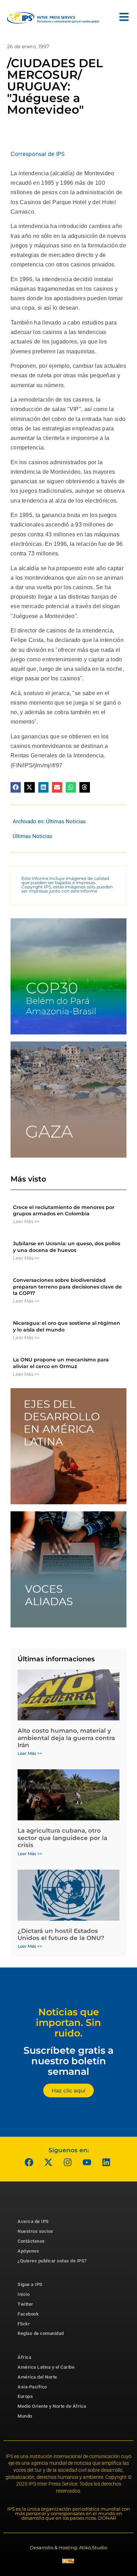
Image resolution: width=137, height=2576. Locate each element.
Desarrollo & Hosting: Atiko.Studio (68, 2547)
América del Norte (37, 2377)
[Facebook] (29, 2162)
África (24, 2357)
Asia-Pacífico (32, 2387)
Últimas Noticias (66, 821)
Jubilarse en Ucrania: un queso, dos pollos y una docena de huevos (67, 1247)
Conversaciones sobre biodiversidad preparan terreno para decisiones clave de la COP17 (67, 1286)
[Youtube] (87, 2162)
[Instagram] (68, 2162)
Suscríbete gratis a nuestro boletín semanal (68, 2061)
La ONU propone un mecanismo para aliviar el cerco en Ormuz (61, 1363)
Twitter (25, 2304)
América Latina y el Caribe (46, 2367)
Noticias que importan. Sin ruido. (68, 2022)
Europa (25, 2396)
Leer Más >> (26, 1221)
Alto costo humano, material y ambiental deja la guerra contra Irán (66, 1738)
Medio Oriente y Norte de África (52, 2406)
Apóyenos (28, 2251)
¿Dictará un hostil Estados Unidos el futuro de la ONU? (61, 1934)
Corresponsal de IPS (38, 154)
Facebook (28, 2314)
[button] (16, 787)
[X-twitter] (48, 2162)
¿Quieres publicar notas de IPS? (52, 2261)
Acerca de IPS (33, 2221)
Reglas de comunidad (41, 2333)
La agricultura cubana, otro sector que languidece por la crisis (62, 1838)
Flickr (24, 2324)
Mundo (25, 2416)
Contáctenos (31, 2241)
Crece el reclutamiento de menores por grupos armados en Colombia (64, 1210)
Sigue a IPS (30, 2284)
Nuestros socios (35, 2231)
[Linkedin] (106, 2162)
